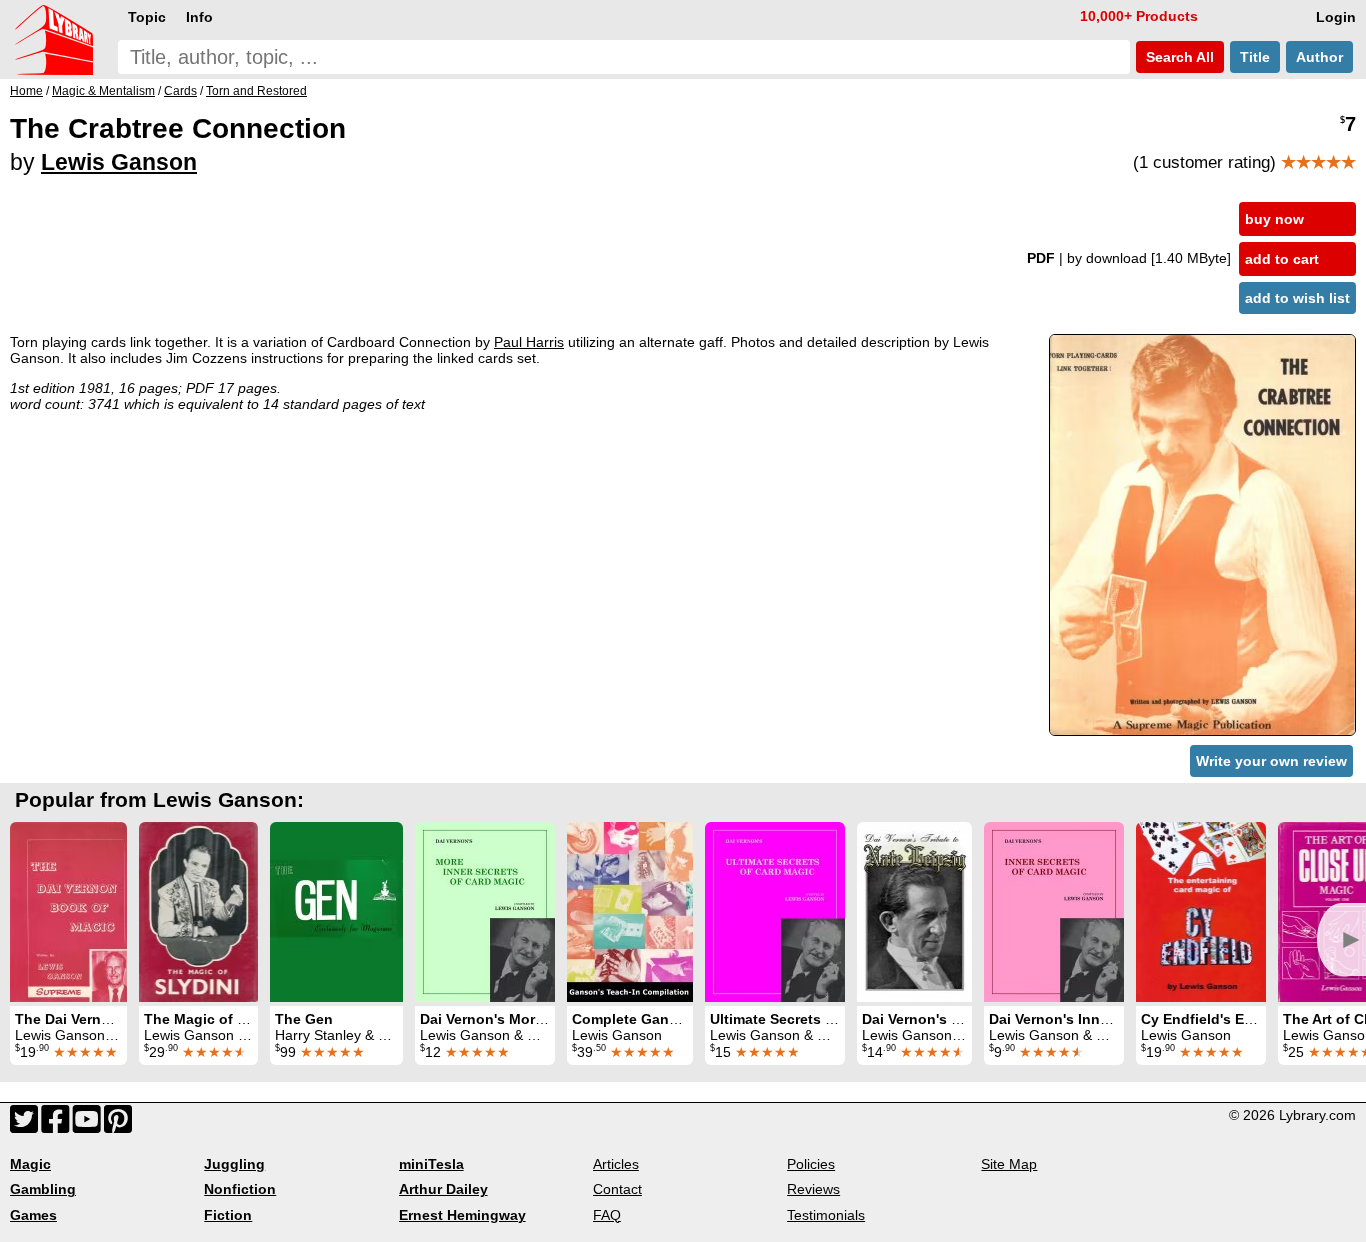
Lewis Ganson (119, 162)
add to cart (1282, 259)
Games (33, 1215)
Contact (617, 1189)
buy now (1274, 219)
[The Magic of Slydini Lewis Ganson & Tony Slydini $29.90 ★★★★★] (198, 912)
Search (1178, 57)
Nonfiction (240, 1189)
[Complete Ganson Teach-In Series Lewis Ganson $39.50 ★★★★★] (630, 912)
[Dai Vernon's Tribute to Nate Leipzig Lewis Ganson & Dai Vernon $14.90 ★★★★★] (914, 912)
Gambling (43, 1189)
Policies (811, 1164)
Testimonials (826, 1215)
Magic (30, 1164)
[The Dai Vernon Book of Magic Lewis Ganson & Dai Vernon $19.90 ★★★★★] (68, 912)
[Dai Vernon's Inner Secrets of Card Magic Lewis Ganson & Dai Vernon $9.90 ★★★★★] (1054, 912)
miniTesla (431, 1164)
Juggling (234, 1164)
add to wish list (1297, 298)
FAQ (607, 1215)
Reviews (813, 1189)
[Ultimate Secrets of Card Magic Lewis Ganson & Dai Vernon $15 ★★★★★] (775, 912)
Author (1319, 57)
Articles (616, 1164)
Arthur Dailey (443, 1189)
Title (1255, 57)
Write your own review (1271, 761)
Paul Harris (529, 342)
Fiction (228, 1215)
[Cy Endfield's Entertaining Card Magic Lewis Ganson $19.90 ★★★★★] (1201, 912)
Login (1336, 17)
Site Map (1009, 1164)
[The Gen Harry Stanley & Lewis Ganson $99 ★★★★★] (336, 912)
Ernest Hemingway (462, 1215)
